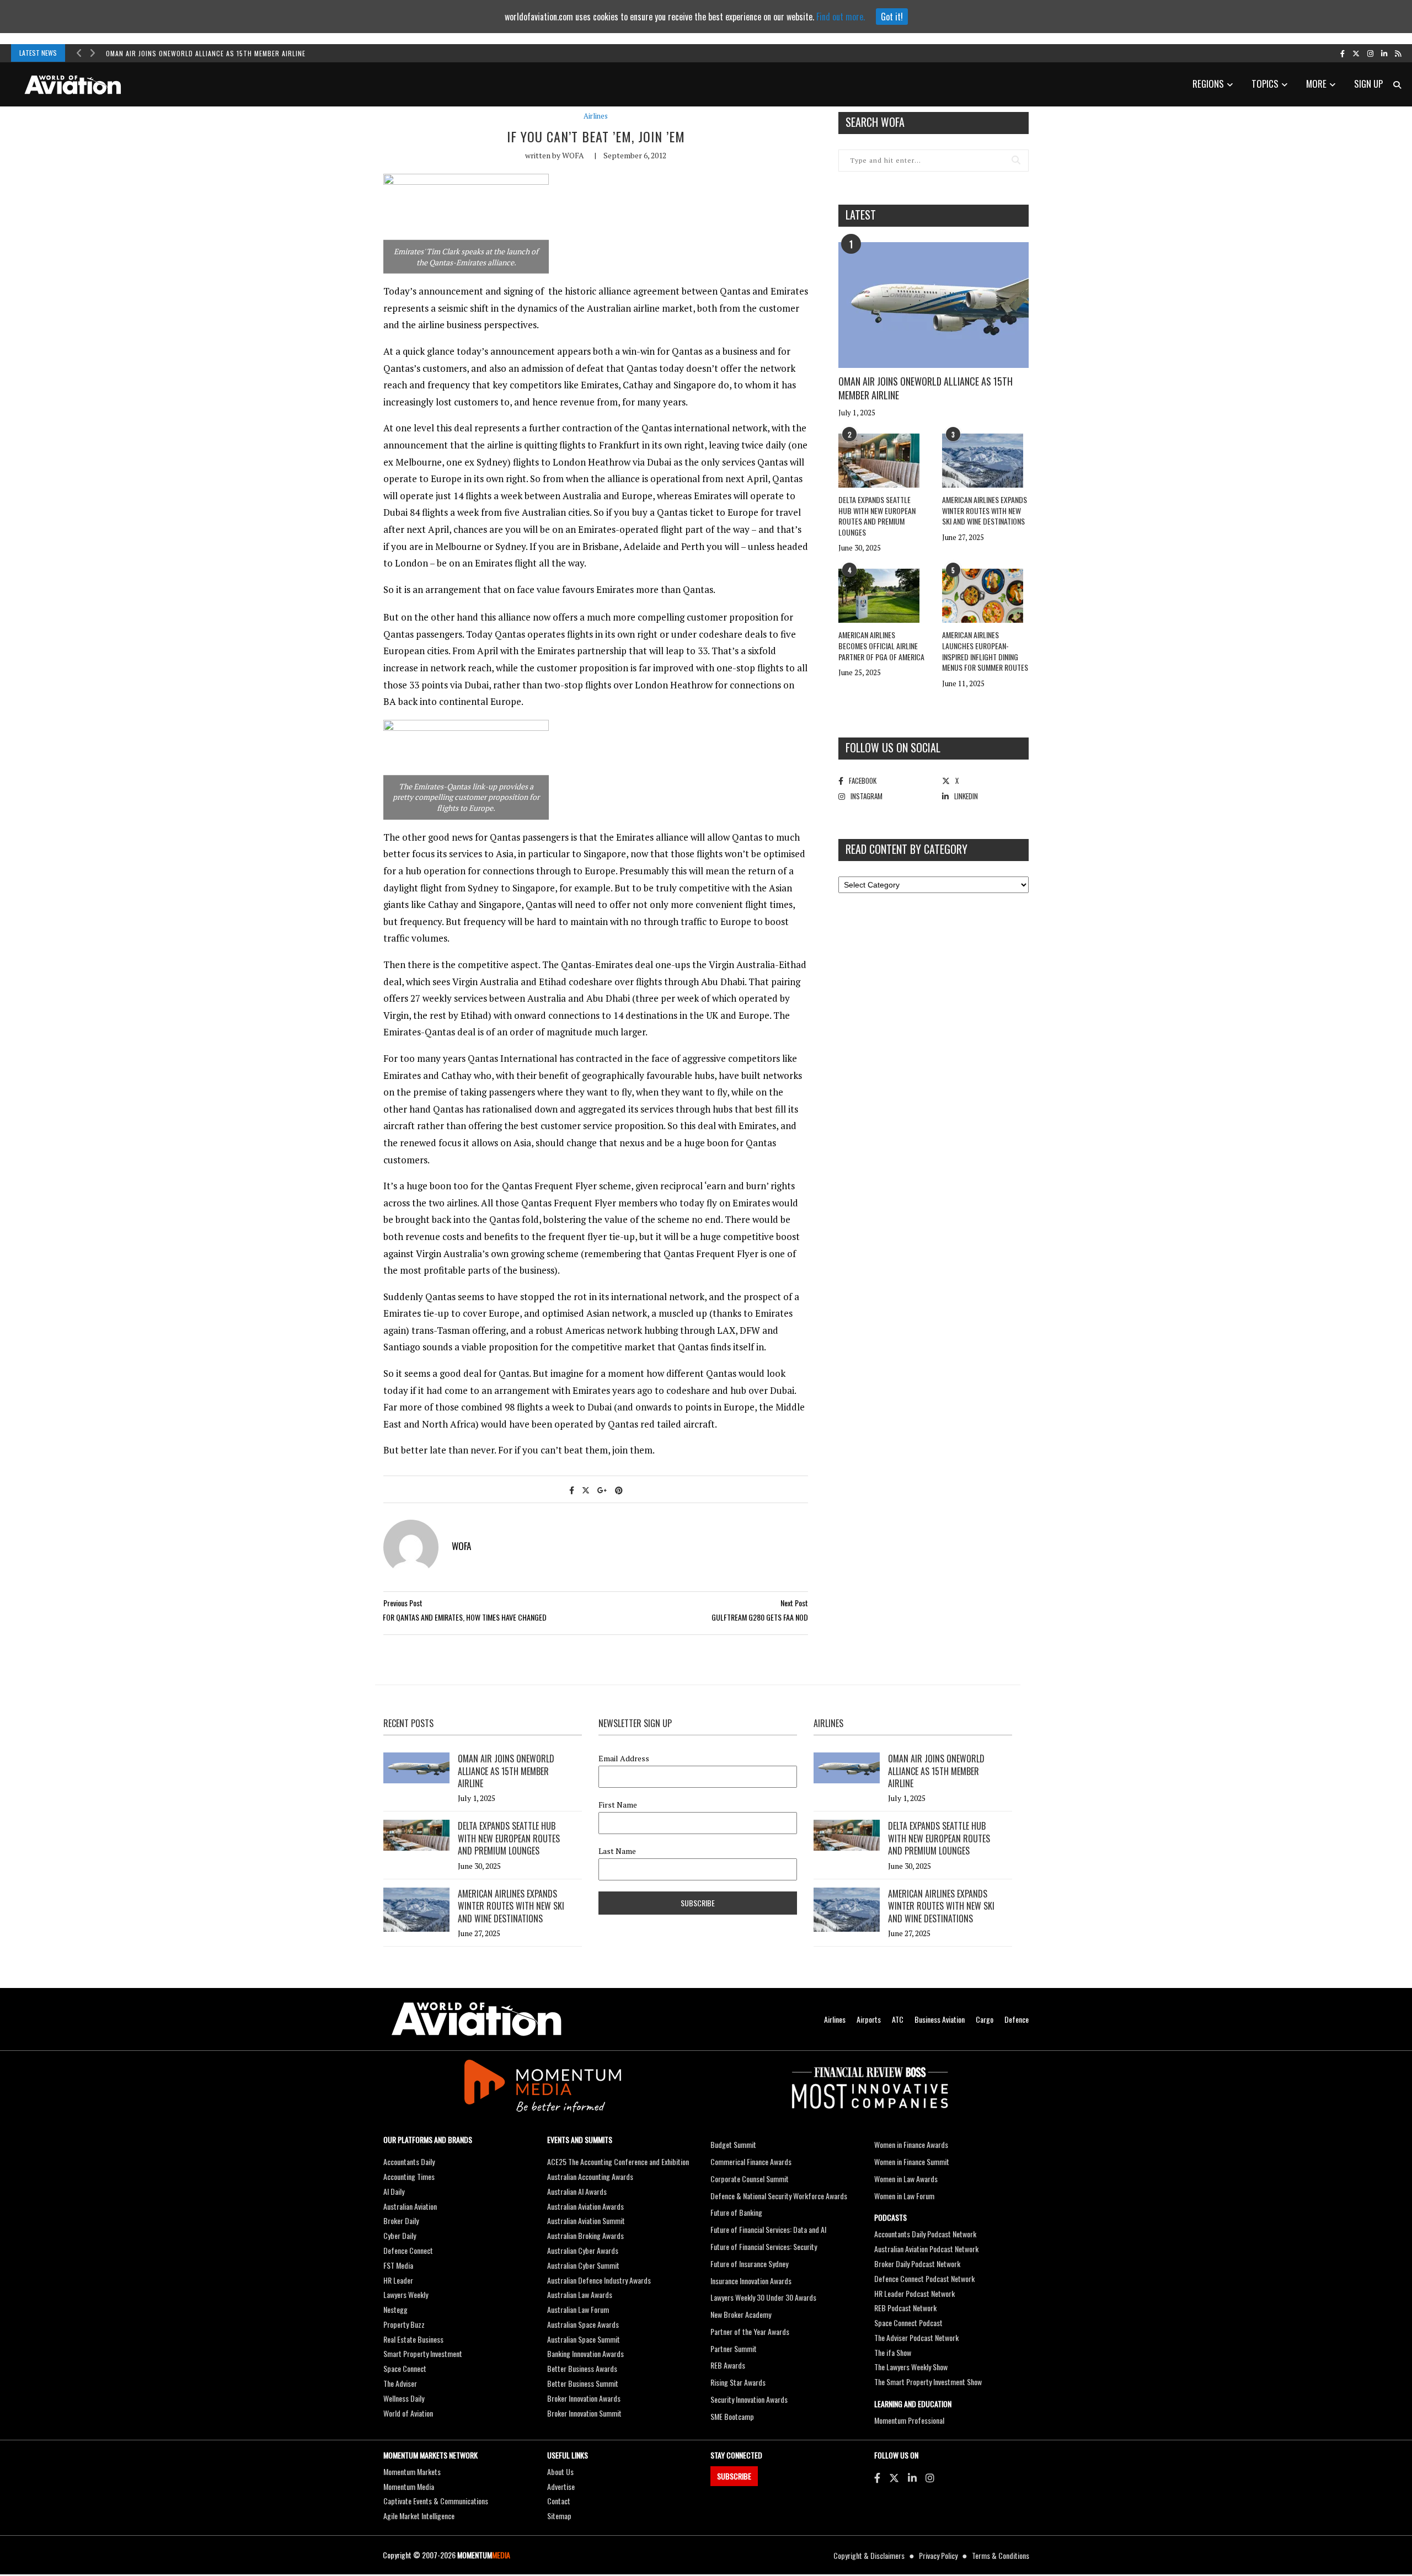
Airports (869, 2019)
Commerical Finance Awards (751, 2161)
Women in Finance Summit (912, 2161)
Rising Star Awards (738, 2382)
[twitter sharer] (586, 1490)
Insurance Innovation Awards (751, 2281)
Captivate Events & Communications (436, 2501)
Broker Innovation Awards (584, 2398)
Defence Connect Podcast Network (924, 2278)
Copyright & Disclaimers (869, 2555)
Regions (1208, 84)
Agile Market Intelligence (419, 2516)
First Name (618, 1805)
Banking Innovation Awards (585, 2353)
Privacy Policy (938, 2555)
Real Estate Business (413, 2339)
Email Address (624, 1759)
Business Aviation (940, 2019)
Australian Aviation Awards (585, 2206)
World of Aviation (408, 2413)
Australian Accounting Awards (590, 2176)
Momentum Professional (909, 2420)
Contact (559, 2501)
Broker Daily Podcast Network (917, 2264)
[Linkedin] (912, 2477)
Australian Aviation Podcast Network (926, 2249)
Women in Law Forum (904, 2196)
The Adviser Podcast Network (916, 2337)
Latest (861, 215)
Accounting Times (409, 2176)
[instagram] (1370, 53)
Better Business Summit (583, 2383)
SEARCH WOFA (875, 122)
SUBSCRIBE (734, 2476)
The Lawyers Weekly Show (911, 2367)
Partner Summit (734, 2348)
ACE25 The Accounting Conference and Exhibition (618, 2161)
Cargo (985, 2019)
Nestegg (395, 2309)
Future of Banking (736, 2212)
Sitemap (559, 2516)
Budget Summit (733, 2144)
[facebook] (1343, 53)
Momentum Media (409, 2486)
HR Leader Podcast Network (914, 2293)
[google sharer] (602, 1490)
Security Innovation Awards (749, 2399)
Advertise (561, 2486)
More (1316, 84)
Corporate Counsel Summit (750, 2179)
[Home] (477, 2019)
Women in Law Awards (906, 2179)
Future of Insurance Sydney (749, 2264)
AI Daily (394, 2191)
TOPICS (1265, 84)
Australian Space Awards (583, 2324)
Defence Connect (408, 2250)
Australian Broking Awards (585, 2235)
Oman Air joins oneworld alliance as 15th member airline (206, 53)
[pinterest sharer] (619, 1490)
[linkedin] (1384, 53)
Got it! (892, 17)
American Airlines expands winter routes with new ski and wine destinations (985, 510)
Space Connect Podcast (908, 2323)
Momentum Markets (412, 2471)
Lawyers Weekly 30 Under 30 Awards (763, 2297)
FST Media (398, 2265)
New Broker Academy (741, 2314)
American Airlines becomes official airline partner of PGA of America (881, 645)
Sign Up (1368, 84)
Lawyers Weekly (406, 2294)
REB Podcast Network (905, 2308)
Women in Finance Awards (911, 2144)
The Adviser (400, 2383)
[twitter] (1356, 53)
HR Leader (398, 2280)
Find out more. (841, 17)
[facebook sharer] (572, 1490)
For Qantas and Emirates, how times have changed (465, 1617)
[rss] (1398, 53)
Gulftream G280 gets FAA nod (760, 1617)
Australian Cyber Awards (583, 2250)
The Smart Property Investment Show (928, 2382)
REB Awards (728, 2365)
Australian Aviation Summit (586, 2220)
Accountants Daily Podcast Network (925, 2234)
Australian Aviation (410, 2206)
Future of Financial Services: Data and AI (768, 2229)
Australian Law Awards (580, 2294)
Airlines (596, 116)
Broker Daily (401, 2220)
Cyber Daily (400, 2235)
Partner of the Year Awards (750, 2331)
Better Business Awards (582, 2368)
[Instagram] (930, 2477)
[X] (894, 2477)
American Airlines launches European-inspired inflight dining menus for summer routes (985, 651)
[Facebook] (877, 2477)
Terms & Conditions (1001, 2555)
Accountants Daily (409, 2161)
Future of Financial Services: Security (764, 2246)
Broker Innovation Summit (584, 2413)
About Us (560, 2471)
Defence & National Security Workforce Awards (779, 2196)
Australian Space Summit (584, 2339)
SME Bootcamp (732, 2416)
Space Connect (405, 2368)
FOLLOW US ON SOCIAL (893, 747)
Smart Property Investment (423, 2353)
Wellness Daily (404, 2398)
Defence (1017, 2019)
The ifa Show (893, 2352)
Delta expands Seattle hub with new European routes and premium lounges (877, 516)
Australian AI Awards (577, 2191)
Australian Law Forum (578, 2309)
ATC (898, 2019)
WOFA (573, 155)
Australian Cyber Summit (583, 2265)
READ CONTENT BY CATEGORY (906, 849)
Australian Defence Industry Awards (599, 2280)
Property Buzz (404, 2324)
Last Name (617, 1851)
